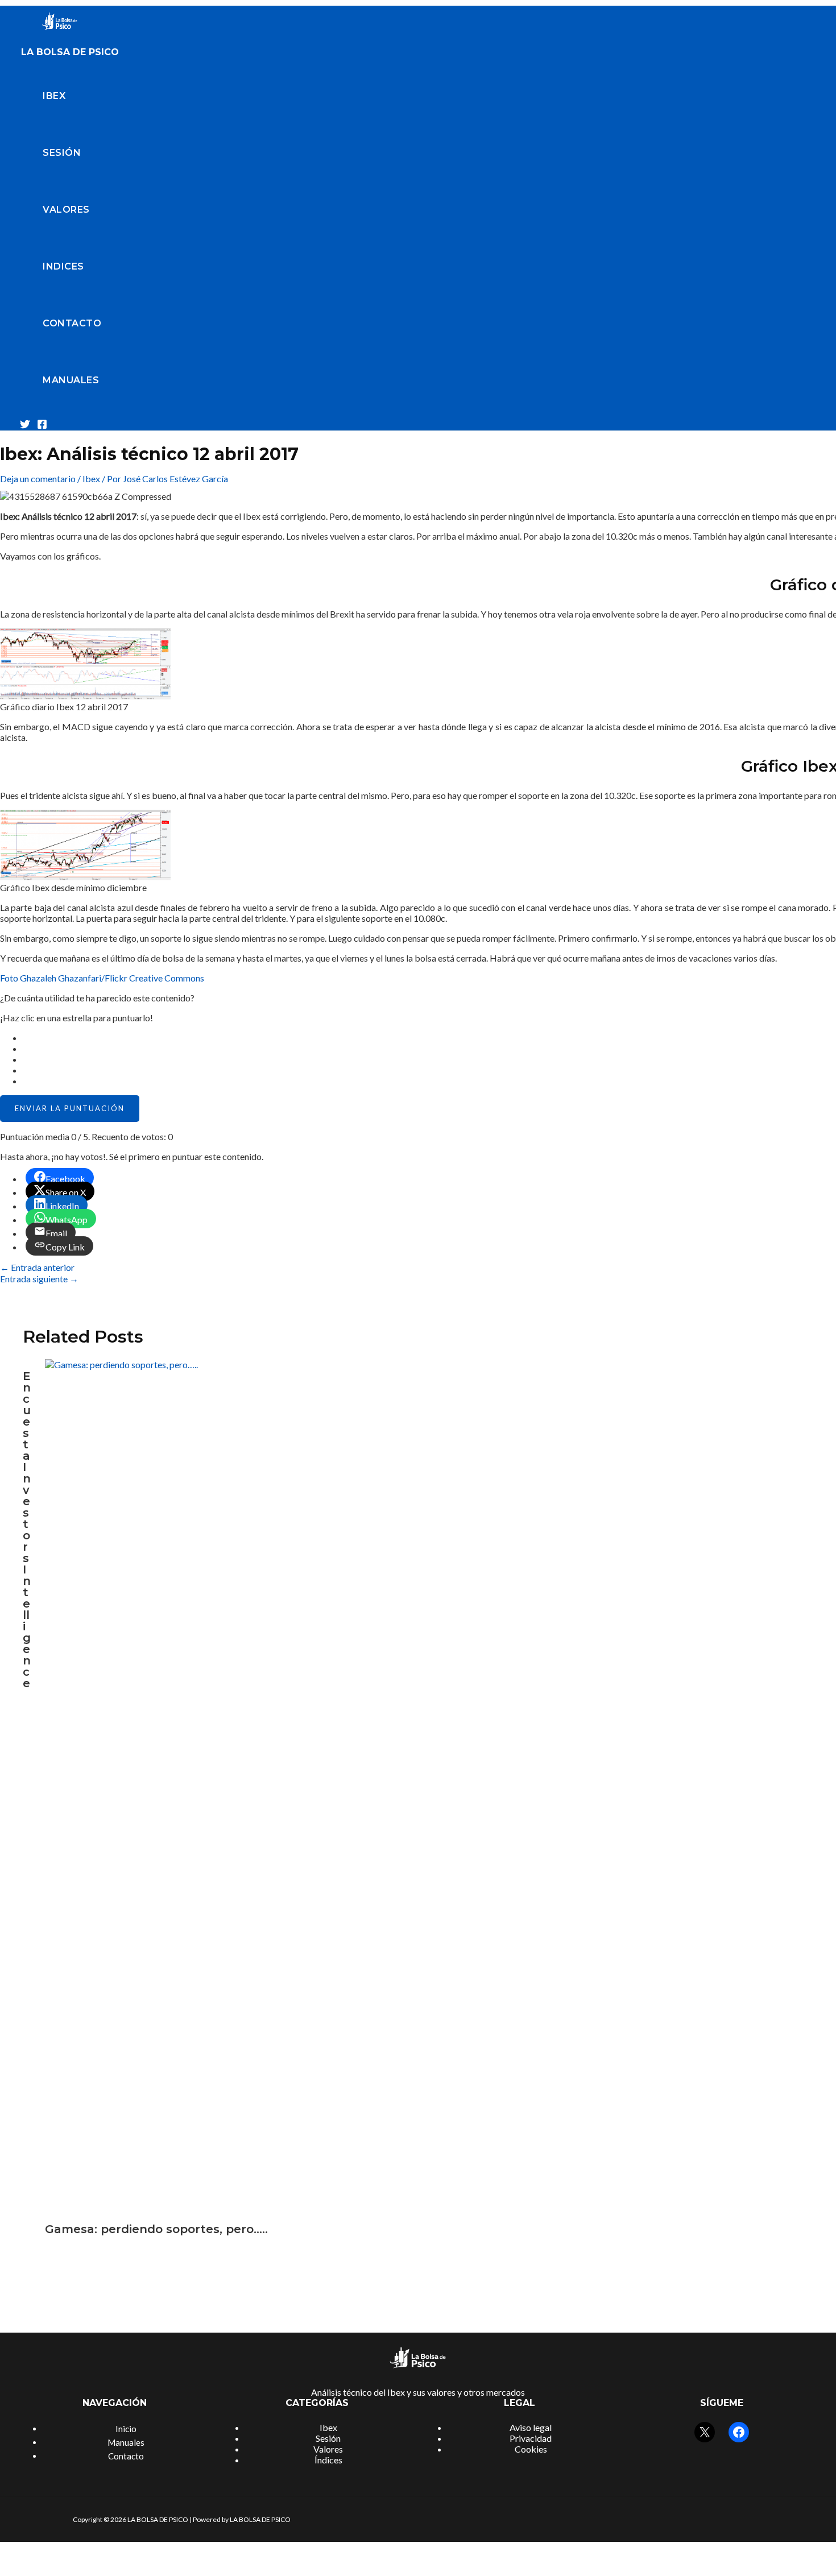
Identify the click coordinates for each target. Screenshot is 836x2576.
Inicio (126, 2429)
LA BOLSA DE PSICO (70, 52)
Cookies (531, 2449)
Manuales (71, 380)
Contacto (72, 323)
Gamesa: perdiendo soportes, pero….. (156, 2229)
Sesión (62, 153)
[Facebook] (42, 426)
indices (63, 266)
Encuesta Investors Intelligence (27, 1530)
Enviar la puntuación (70, 1108)
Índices (328, 2460)
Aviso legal (531, 2427)
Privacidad (531, 2438)
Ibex (54, 96)
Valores (66, 210)
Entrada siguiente (39, 1279)
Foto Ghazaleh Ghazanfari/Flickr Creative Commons (102, 978)
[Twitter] (25, 426)
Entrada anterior (37, 1267)
